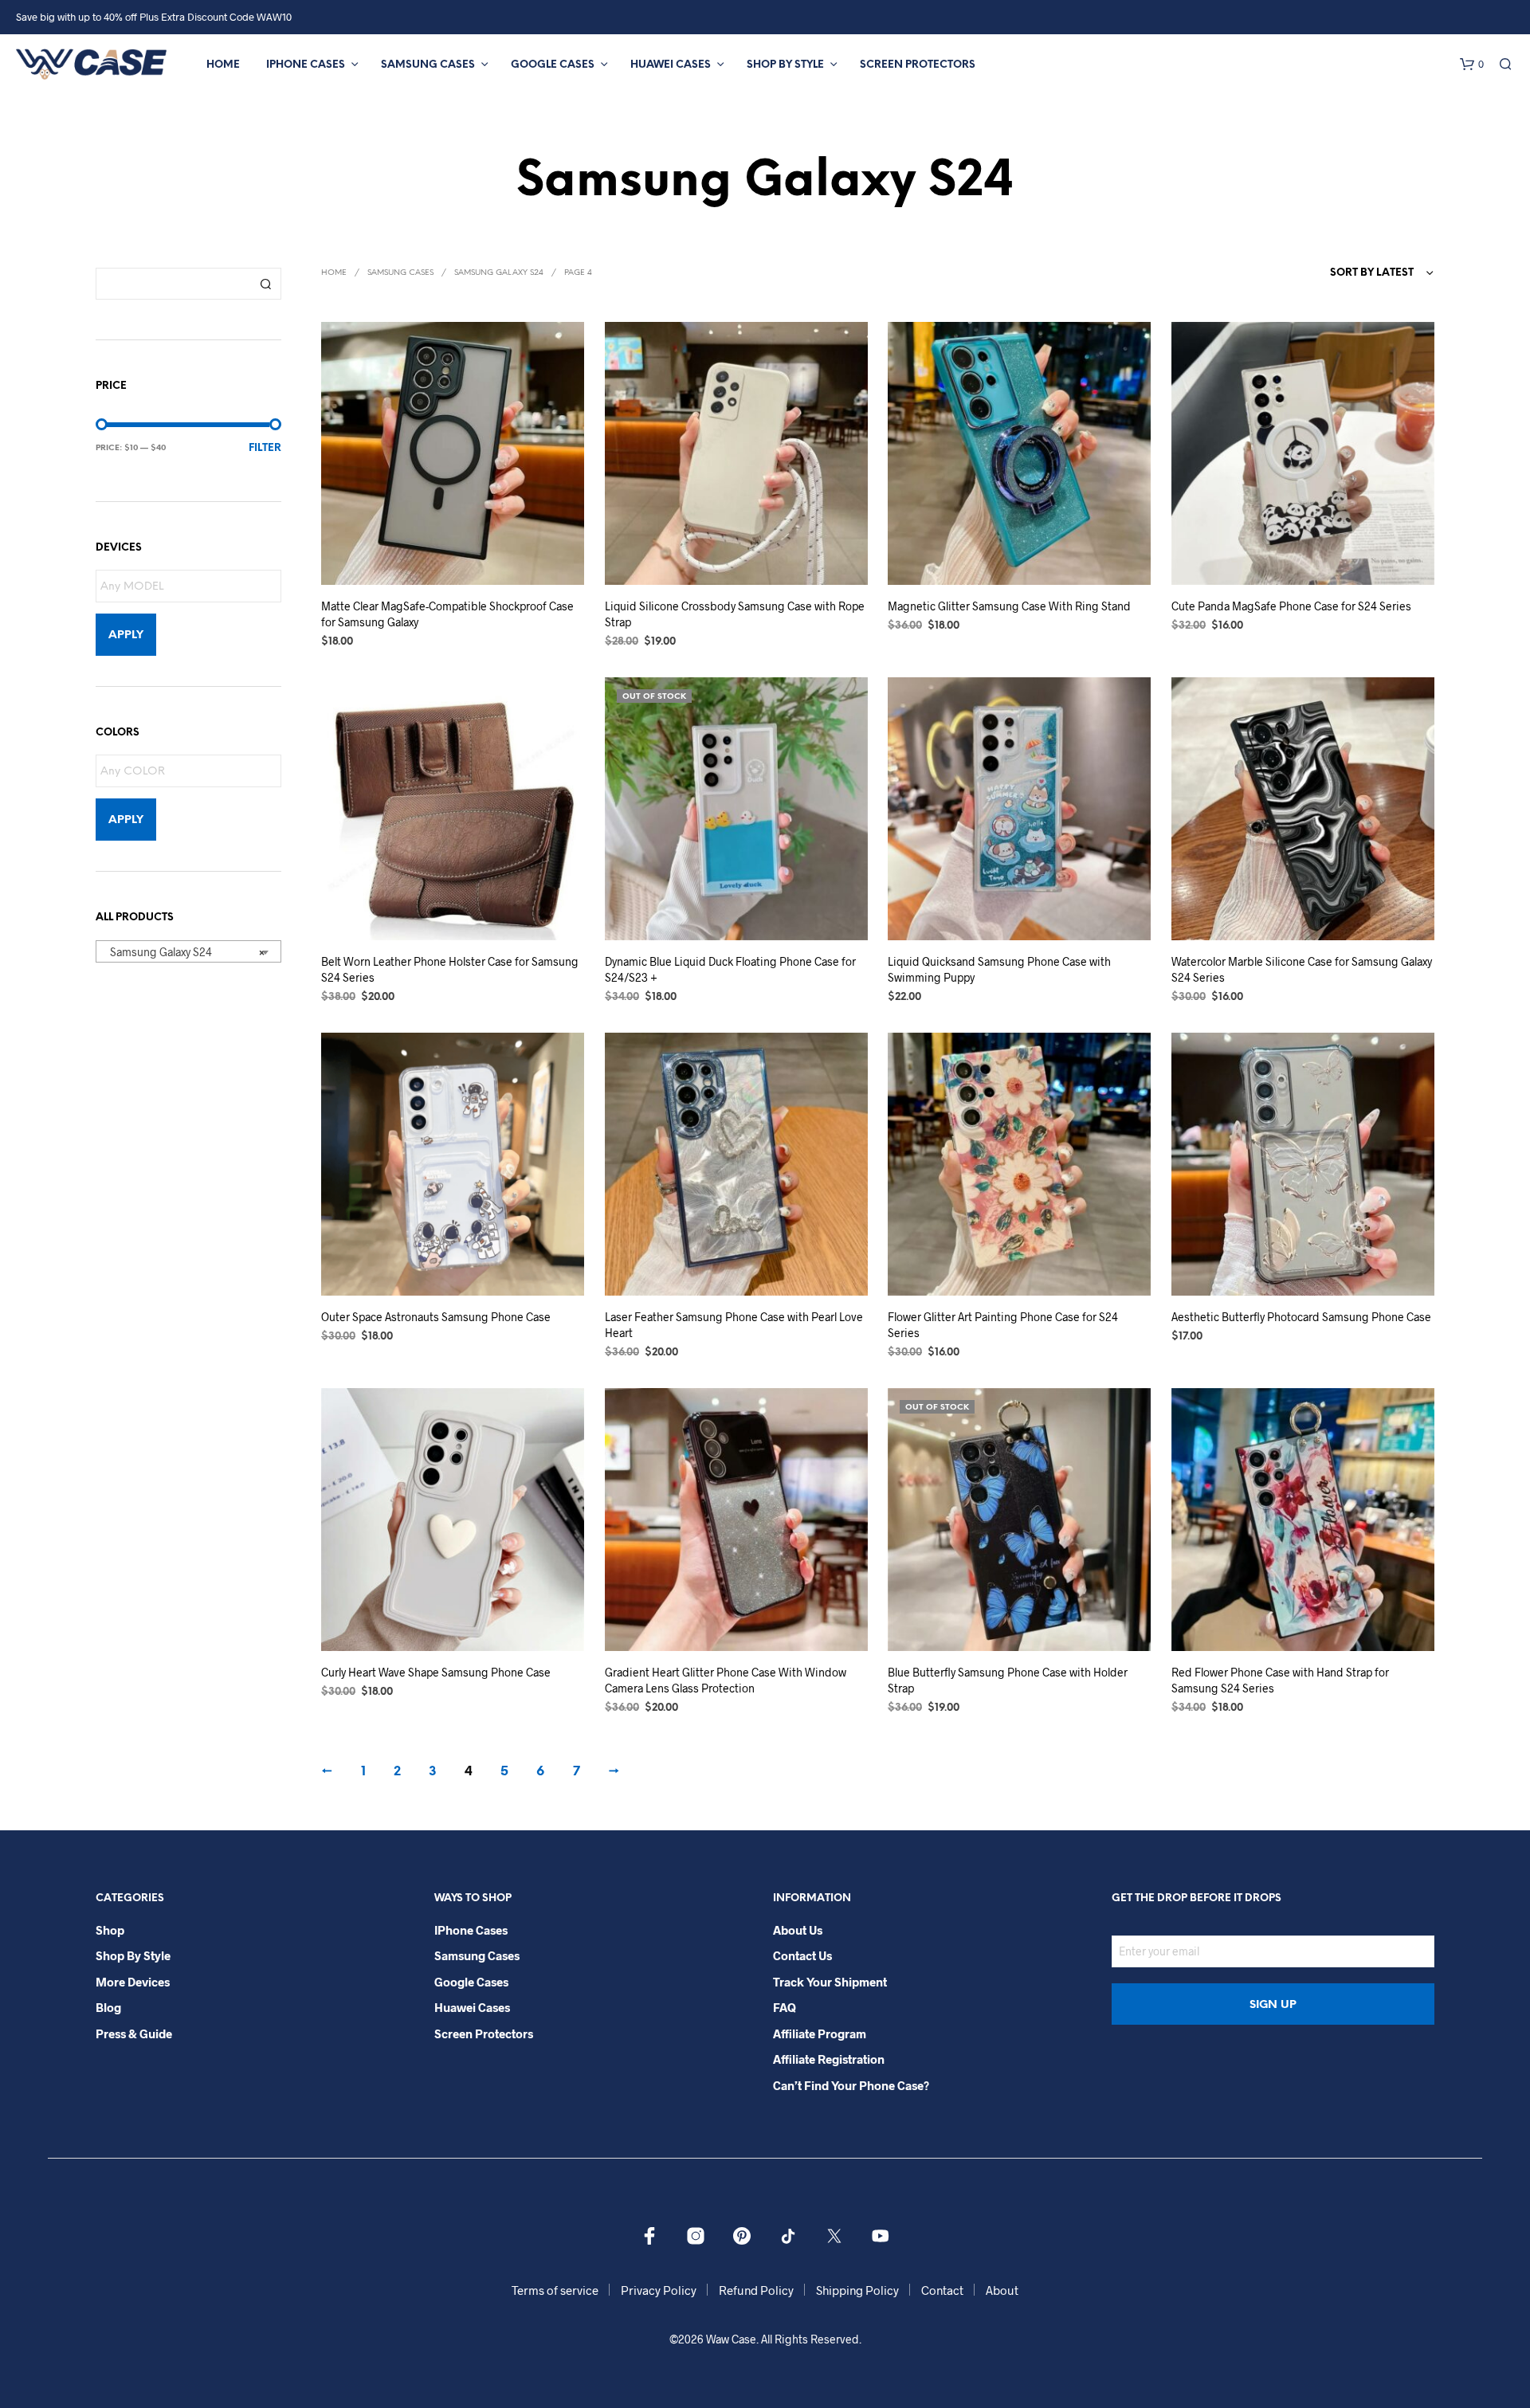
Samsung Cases (428, 65)
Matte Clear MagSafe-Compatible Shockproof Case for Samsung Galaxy (447, 614)
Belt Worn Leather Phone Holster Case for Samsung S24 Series (450, 969)
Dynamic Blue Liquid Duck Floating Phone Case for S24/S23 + (730, 969)
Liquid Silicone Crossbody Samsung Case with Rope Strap (735, 614)
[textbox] (192, 587)
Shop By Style (785, 65)
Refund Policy (756, 2290)
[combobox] (188, 951)
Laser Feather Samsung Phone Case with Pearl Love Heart (734, 1325)
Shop (110, 1930)
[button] (1472, 65)
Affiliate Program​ (820, 2033)
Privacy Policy (659, 2290)
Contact (942, 2290)
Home (223, 65)
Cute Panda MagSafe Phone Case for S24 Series (1291, 606)
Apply (126, 635)
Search (265, 284)
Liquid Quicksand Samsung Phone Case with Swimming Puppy (999, 969)
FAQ (785, 2007)
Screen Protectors (918, 65)
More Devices (133, 1982)
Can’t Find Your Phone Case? (851, 2085)
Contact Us (802, 1955)
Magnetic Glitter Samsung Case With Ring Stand (1009, 606)
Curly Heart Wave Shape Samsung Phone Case (436, 1672)
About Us (798, 1930)
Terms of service (555, 2290)
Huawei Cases (671, 65)
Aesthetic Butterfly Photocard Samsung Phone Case (1301, 1317)
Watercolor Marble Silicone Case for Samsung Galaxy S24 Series (1302, 969)
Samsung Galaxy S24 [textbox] (184, 952)
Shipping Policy (857, 2290)
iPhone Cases (306, 65)
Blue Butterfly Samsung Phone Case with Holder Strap (1008, 1680)
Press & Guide (134, 2033)
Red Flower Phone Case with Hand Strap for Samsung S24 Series (1280, 1680)
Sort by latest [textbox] (1372, 273)
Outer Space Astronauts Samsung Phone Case (436, 1317)
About (1002, 2290)
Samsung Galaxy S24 (499, 273)
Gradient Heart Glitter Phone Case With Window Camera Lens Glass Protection (726, 1680)
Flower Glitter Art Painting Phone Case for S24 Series (1003, 1325)
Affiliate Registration (829, 2059)
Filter (265, 448)
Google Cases (553, 65)
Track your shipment (830, 1982)
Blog (108, 2007)
